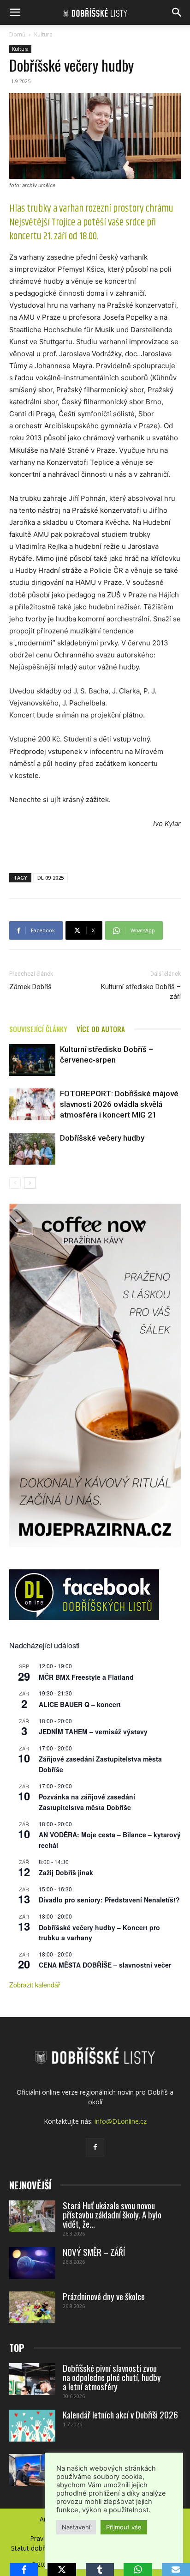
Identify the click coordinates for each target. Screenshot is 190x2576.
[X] (62, 2570)
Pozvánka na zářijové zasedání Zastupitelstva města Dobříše (87, 1802)
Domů (17, 34)
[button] (15, 12)
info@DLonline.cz (121, 2121)
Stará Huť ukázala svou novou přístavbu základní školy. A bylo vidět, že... (112, 2214)
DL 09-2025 (50, 878)
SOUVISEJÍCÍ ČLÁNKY (38, 1029)
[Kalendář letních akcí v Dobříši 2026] (32, 2426)
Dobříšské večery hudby (102, 1138)
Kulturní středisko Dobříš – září (141, 992)
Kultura (43, 34)
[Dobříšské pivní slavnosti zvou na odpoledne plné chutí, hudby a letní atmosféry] (32, 2379)
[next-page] (30, 1183)
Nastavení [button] (76, 2527)
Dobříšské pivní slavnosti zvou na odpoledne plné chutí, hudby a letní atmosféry (112, 2377)
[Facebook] (95, 2147)
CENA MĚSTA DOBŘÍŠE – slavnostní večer (105, 1965)
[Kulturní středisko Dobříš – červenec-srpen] (32, 1060)
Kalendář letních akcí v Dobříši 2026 (120, 2414)
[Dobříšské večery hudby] (32, 1149)
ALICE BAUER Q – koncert (80, 1704)
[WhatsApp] (138, 2570)
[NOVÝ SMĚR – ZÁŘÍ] (32, 2263)
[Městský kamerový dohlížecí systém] (32, 2470)
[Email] (176, 2570)
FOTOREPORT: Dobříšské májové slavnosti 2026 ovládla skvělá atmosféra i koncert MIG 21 (119, 1104)
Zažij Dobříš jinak (66, 1872)
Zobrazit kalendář (35, 1985)
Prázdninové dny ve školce (104, 2296)
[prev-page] (15, 1183)
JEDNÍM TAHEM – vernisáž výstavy (93, 1732)
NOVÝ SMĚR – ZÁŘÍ (94, 2252)
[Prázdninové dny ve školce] (32, 2307)
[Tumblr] (100, 2570)
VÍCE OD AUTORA (101, 1029)
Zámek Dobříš (30, 987)
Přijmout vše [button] (124, 2527)
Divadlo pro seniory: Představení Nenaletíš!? (109, 1900)
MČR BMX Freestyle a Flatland (86, 1677)
